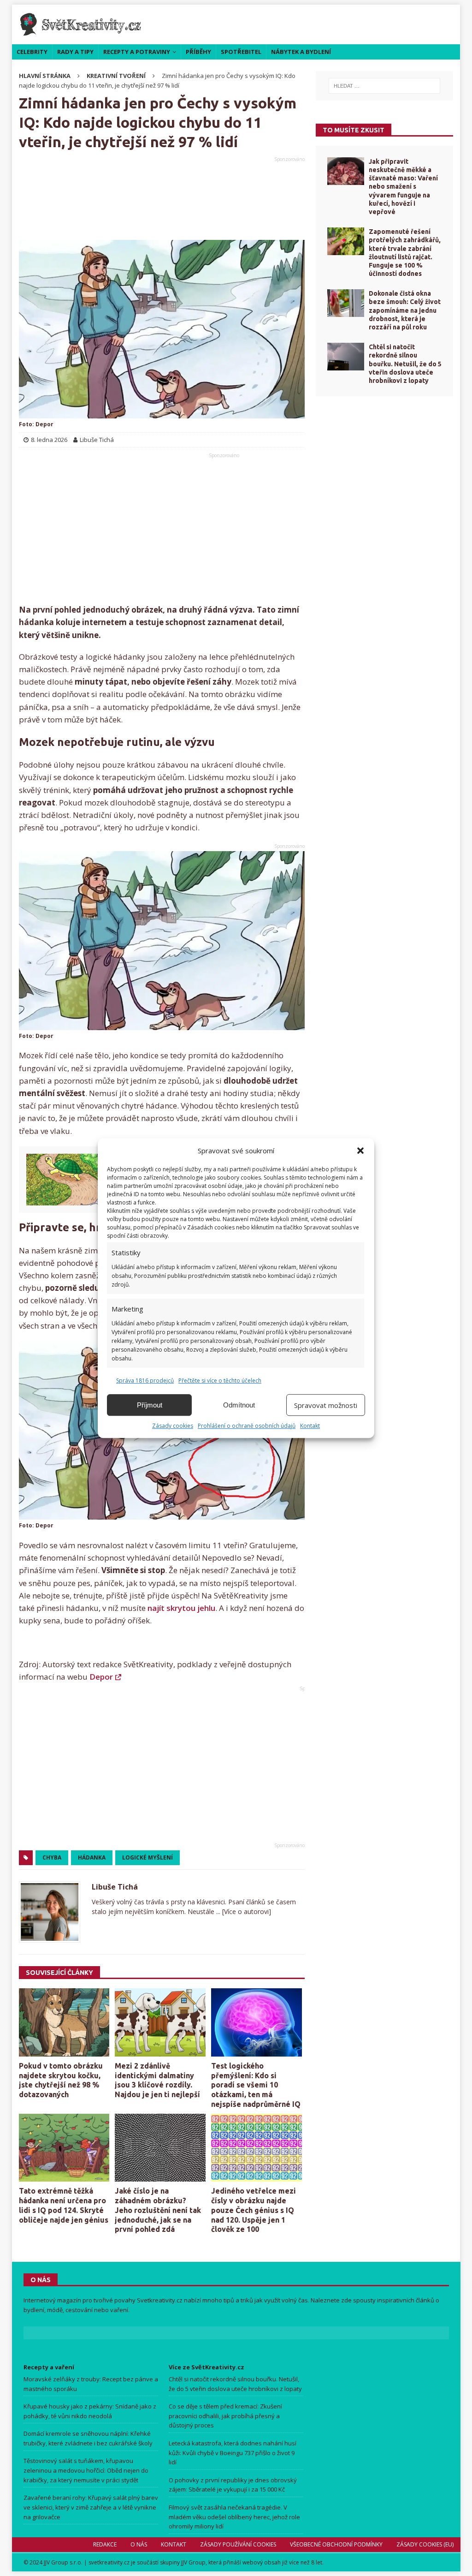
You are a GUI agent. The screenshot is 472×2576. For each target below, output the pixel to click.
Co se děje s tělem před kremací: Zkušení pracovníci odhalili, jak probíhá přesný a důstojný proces (225, 2416)
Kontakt (310, 1426)
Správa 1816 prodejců (145, 1380)
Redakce (104, 2544)
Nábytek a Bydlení (301, 52)
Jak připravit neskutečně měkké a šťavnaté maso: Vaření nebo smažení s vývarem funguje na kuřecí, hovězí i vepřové (403, 187)
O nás (138, 2544)
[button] (360, 1151)
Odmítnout (239, 1405)
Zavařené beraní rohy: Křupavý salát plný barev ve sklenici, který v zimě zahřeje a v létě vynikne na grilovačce (91, 2507)
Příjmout (150, 1405)
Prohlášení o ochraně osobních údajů (247, 1426)
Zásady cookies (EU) (425, 2544)
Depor (101, 1677)
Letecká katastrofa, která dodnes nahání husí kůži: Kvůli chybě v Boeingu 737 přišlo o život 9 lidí (233, 2453)
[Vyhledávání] (385, 86)
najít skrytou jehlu (181, 1608)
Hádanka (92, 1857)
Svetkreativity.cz (160, 2300)
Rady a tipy (75, 52)
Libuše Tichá (115, 1887)
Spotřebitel (241, 52)
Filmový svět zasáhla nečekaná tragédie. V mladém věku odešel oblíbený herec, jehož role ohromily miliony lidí (234, 2517)
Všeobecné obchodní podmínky (336, 2544)
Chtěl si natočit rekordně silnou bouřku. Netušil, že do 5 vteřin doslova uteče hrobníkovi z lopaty (405, 364)
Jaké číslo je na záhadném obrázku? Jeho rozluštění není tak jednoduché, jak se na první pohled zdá (158, 2210)
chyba (52, 1857)
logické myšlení (147, 1857)
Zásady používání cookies (238, 2544)
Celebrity (32, 52)
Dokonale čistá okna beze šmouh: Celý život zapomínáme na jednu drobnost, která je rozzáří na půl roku (405, 310)
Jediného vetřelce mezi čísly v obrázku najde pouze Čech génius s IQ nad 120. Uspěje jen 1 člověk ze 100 (254, 2210)
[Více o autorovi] (246, 1911)
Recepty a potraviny (137, 52)
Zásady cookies (173, 1426)
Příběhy (198, 52)
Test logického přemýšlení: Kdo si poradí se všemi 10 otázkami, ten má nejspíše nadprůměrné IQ (256, 2085)
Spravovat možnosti (326, 1405)
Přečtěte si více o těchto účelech (220, 1380)
